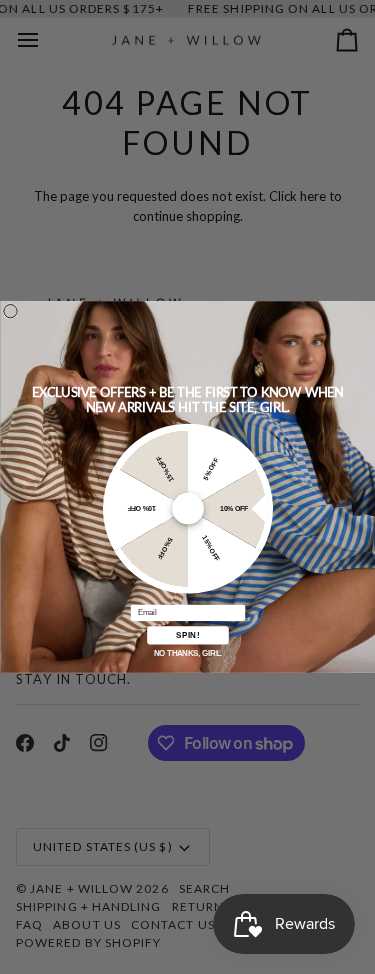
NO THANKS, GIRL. (187, 653)
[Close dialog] (9, 311)
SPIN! (187, 635)
